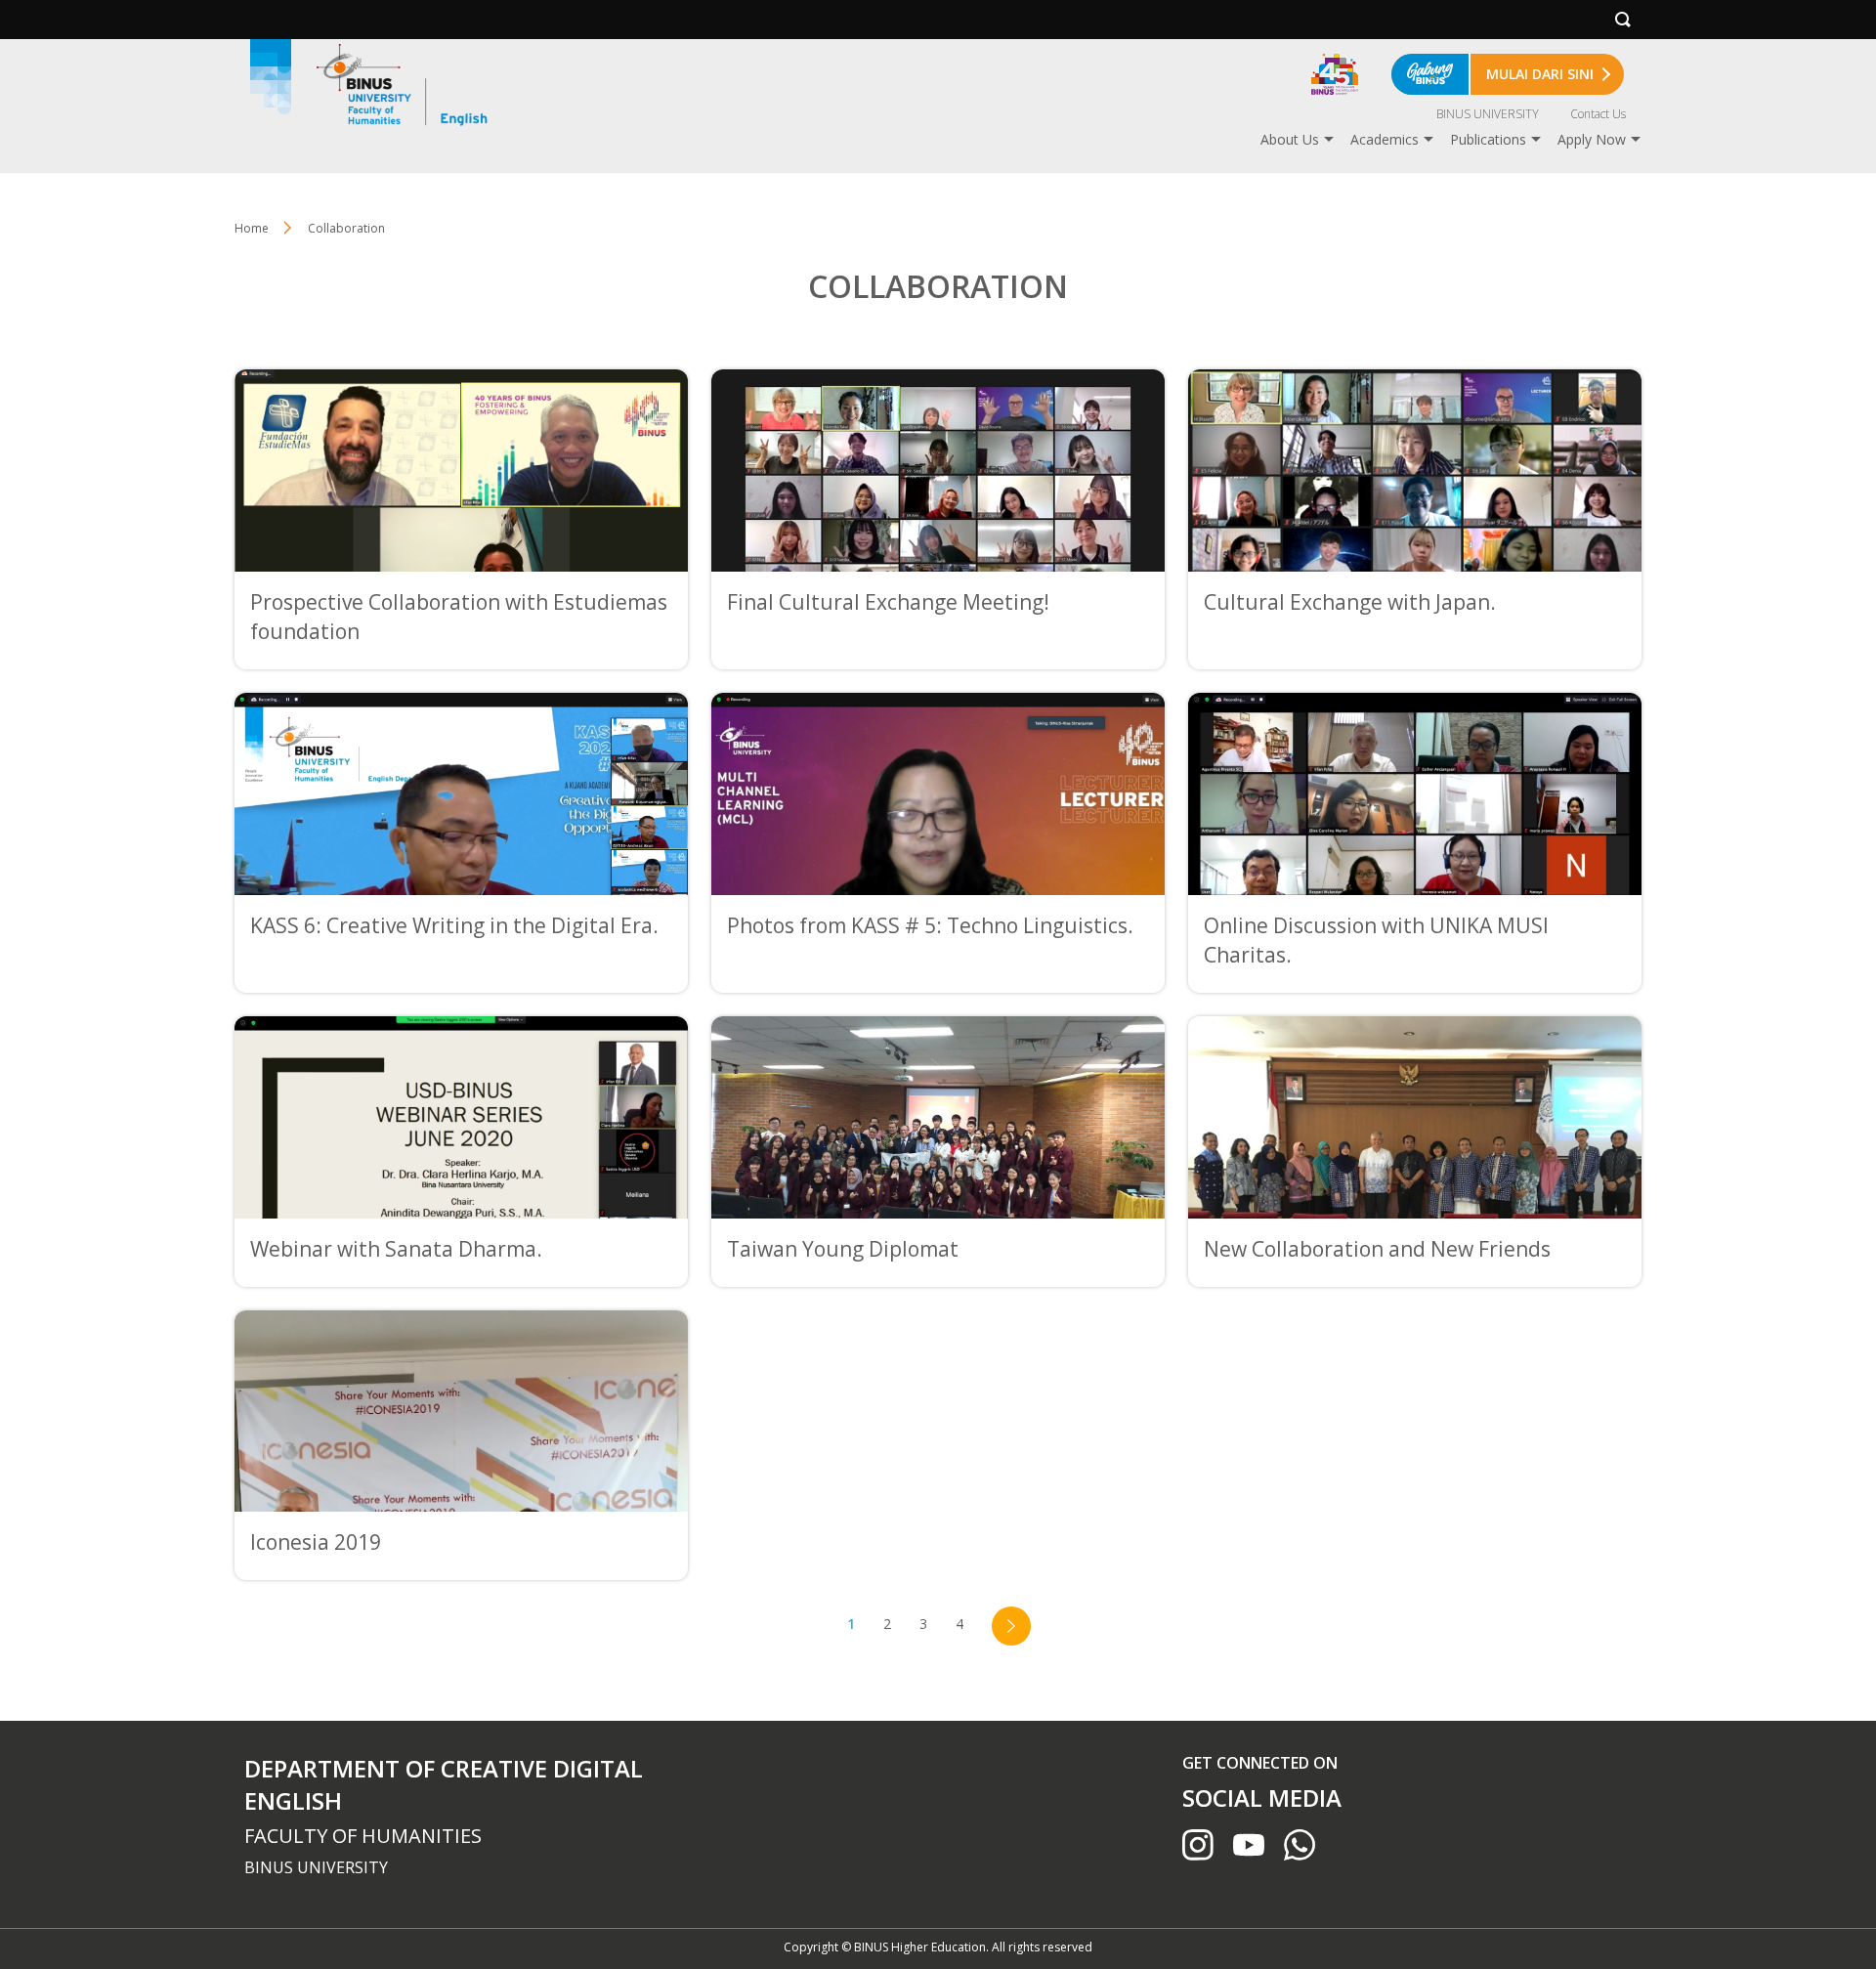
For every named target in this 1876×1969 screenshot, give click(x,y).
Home (252, 228)
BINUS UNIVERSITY (1488, 114)
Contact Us (1598, 114)
